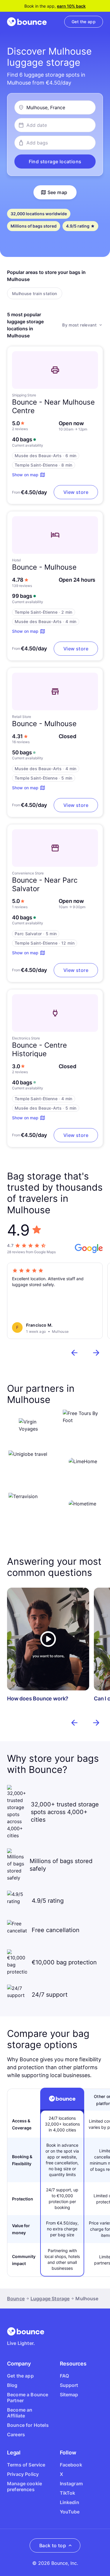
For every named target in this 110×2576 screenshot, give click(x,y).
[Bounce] (27, 22)
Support (69, 2385)
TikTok (68, 2493)
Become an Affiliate (20, 2413)
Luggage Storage (50, 2299)
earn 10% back (71, 6)
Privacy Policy (23, 2474)
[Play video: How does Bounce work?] (48, 1639)
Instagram (71, 2484)
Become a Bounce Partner (28, 2397)
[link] (84, 22)
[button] (55, 161)
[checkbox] (35, 293)
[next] (96, 1353)
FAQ (64, 2376)
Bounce (16, 2299)
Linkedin (70, 2502)
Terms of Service (26, 2465)
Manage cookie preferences (24, 2486)
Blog (12, 2385)
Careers (16, 2434)
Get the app (20, 2376)
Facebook (71, 2465)
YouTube (70, 2512)
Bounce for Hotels (28, 2425)
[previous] (75, 1353)
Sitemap (69, 2395)
